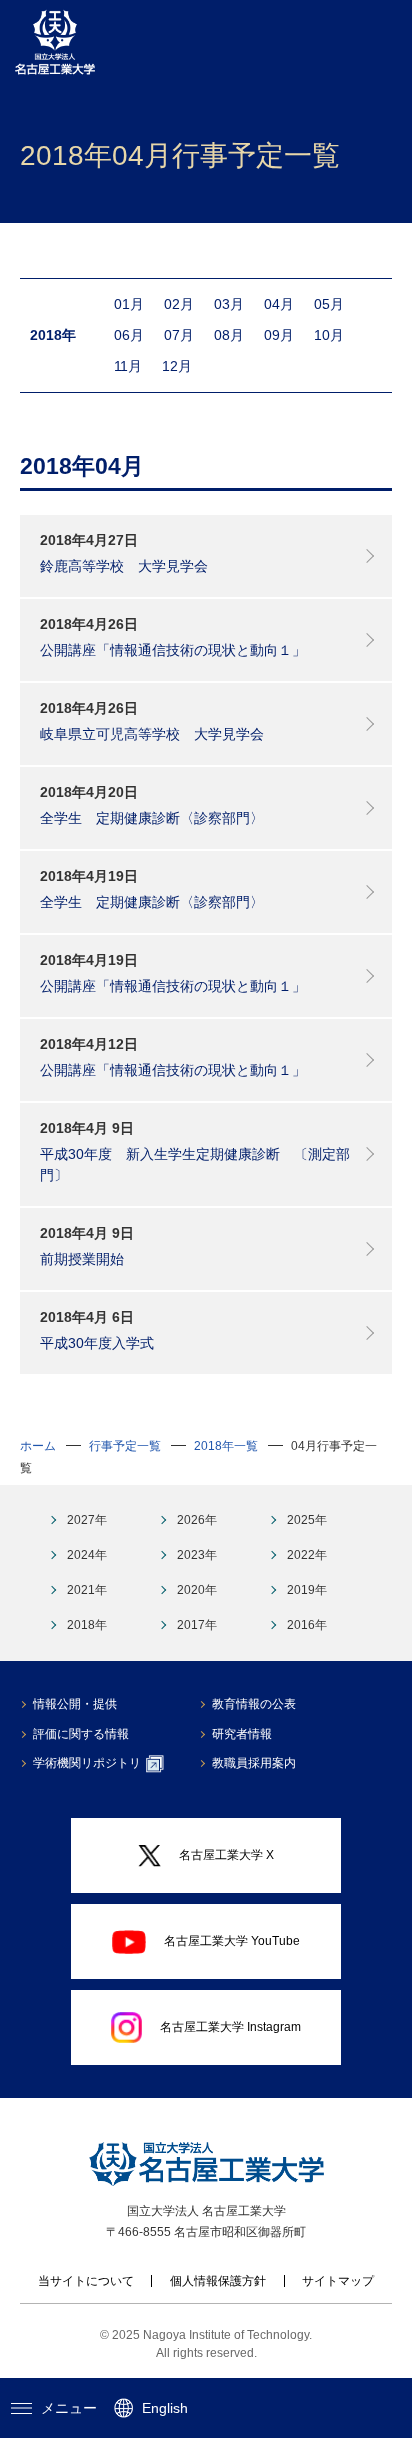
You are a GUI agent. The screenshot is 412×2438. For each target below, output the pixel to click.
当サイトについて (86, 2281)
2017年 (197, 1625)
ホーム (38, 1446)
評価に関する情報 (81, 1734)
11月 (128, 366)
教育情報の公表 (254, 1704)
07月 (179, 335)
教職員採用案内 (254, 1763)
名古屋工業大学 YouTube (232, 1941)
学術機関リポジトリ (87, 1763)
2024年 (87, 1555)
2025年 (307, 1520)
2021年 (87, 1590)
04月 (279, 304)
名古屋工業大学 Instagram (230, 2027)
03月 (229, 304)
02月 (179, 304)
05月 (329, 304)
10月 (329, 335)
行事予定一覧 (125, 1446)
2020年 (197, 1590)
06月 (129, 335)
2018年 (87, 1625)
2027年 (87, 1520)
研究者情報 (242, 1734)
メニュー (69, 2408)
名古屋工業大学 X (226, 1855)
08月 (229, 335)
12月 (177, 366)
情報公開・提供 (75, 1704)
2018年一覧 (226, 1446)
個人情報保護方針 (218, 2281)
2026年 (197, 1520)
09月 (279, 335)
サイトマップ (338, 2281)
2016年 (307, 1625)
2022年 (307, 1555)
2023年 (197, 1555)
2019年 (307, 1590)
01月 (129, 304)
